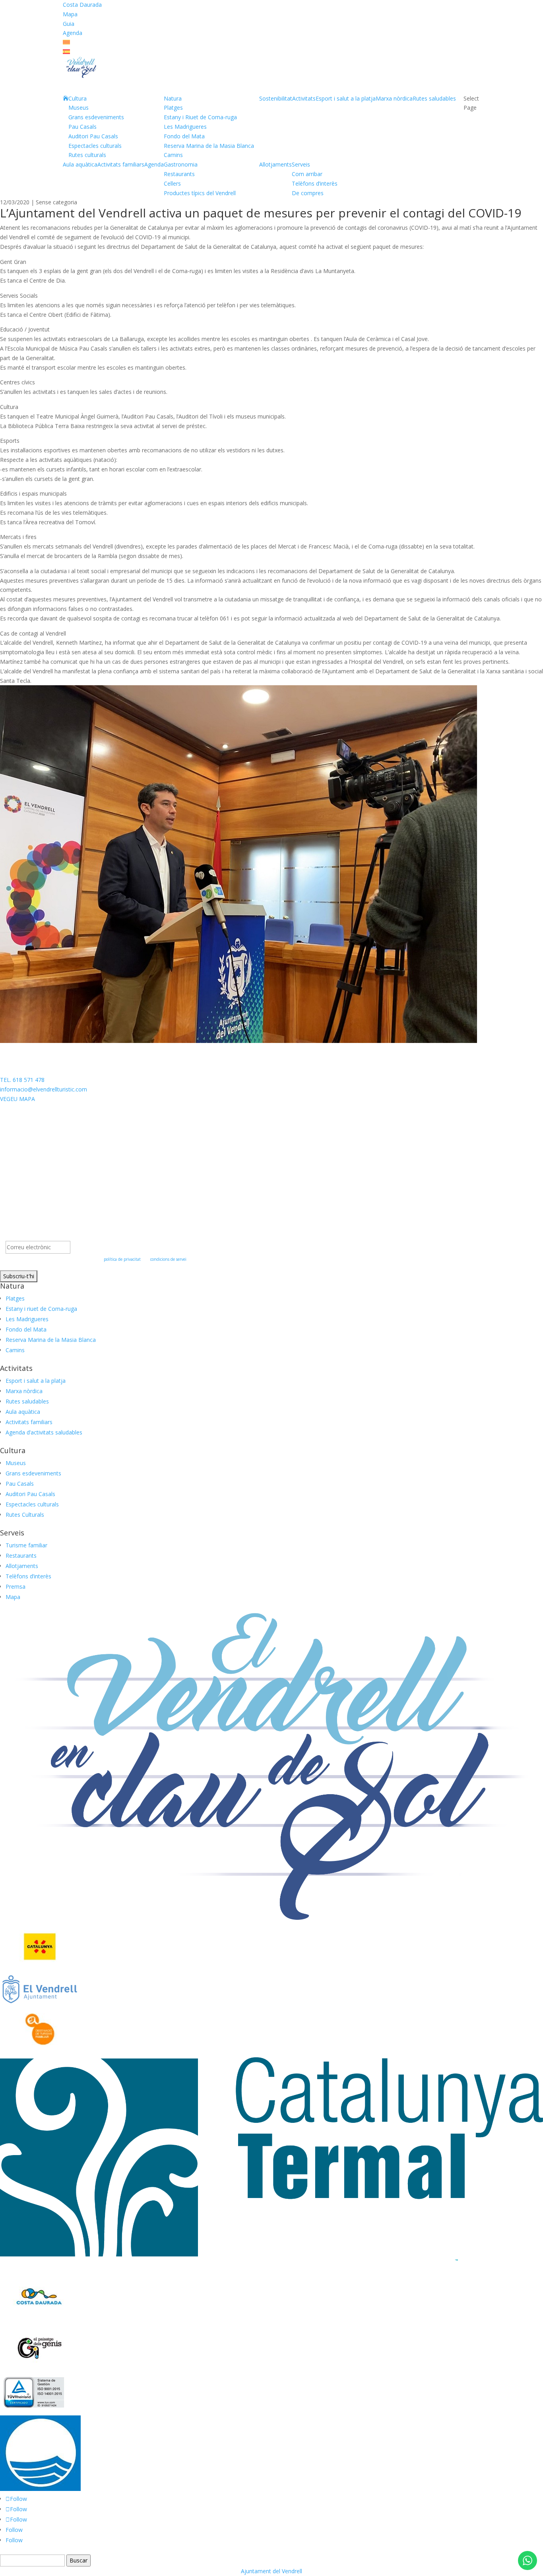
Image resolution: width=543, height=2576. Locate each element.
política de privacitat (122, 1259)
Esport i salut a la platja (346, 98)
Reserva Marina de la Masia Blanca (209, 146)
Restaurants (179, 174)
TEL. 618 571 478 (22, 1080)
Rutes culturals (87, 155)
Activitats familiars (121, 164)
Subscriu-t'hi (19, 1276)
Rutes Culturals (25, 1515)
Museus (79, 108)
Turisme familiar (26, 1545)
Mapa (70, 14)
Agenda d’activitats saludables (44, 1432)
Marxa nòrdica (394, 98)
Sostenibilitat (276, 98)
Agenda (73, 33)
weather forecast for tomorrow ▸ (62, 1138)
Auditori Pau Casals (93, 136)
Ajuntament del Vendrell (271, 2571)
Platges (173, 108)
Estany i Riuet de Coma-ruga (200, 117)
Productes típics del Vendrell (200, 193)
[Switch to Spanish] (66, 52)
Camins (173, 155)
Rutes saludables (434, 98)
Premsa (16, 1586)
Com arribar (307, 174)
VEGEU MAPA (17, 1099)
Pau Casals (82, 127)
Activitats (304, 98)
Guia (69, 24)
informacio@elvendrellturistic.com (44, 1089)
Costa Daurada (82, 5)
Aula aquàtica (80, 164)
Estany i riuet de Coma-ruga (41, 1309)
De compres (308, 193)
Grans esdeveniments (96, 117)
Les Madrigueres (185, 127)
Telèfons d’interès (315, 183)
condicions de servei (168, 1259)
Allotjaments (275, 164)
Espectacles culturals (95, 146)
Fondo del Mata (184, 136)
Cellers (172, 183)
